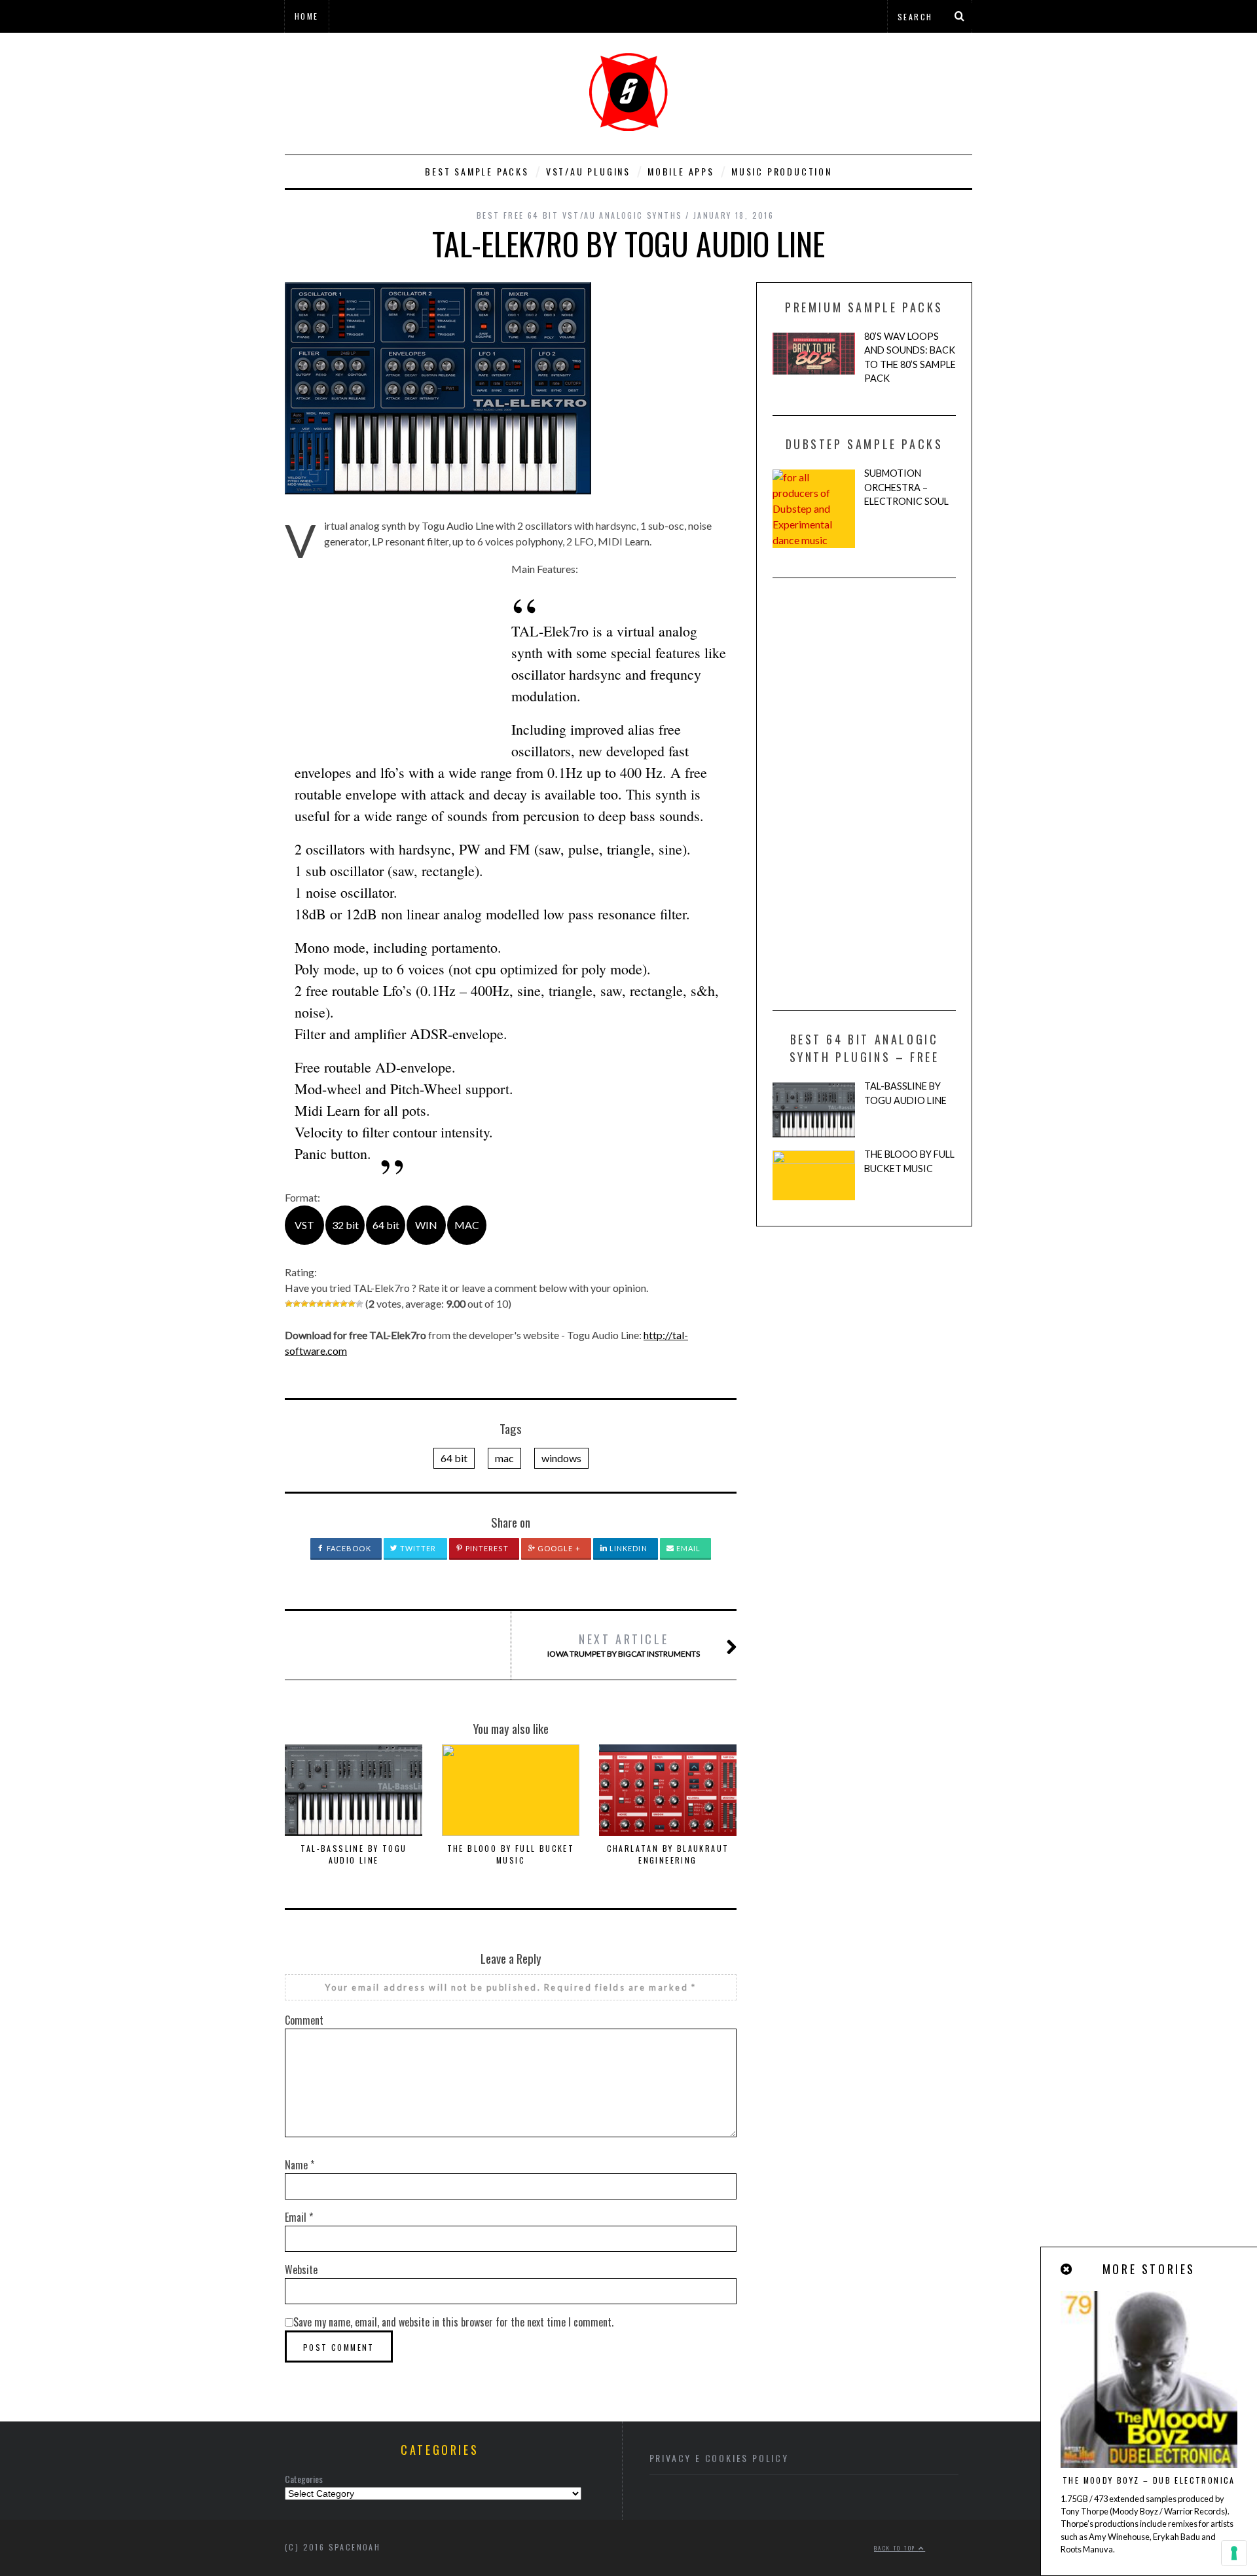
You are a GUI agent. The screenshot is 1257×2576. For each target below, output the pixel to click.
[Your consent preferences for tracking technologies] (1234, 2553)
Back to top (896, 2548)
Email (688, 1548)
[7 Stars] (336, 1304)
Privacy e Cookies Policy (719, 2458)
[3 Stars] (304, 1304)
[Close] (1067, 2269)
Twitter (417, 1548)
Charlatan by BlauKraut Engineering (668, 1854)
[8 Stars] (344, 1304)
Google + (558, 1548)
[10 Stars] (359, 1304)
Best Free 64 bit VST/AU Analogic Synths (580, 215)
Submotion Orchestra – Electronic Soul (906, 487)
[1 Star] (289, 1304)
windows (561, 1458)
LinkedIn (628, 1548)
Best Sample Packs (477, 171)
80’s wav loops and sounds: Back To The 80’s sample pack (910, 358)
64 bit (454, 1458)
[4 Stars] (312, 1304)
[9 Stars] (352, 1304)
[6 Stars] (328, 1304)
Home (307, 16)
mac (504, 1458)
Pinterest (486, 1548)
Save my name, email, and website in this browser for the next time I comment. (453, 2322)
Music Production (782, 171)
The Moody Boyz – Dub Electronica (1149, 2480)
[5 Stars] (320, 1304)
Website (301, 2270)
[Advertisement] (395, 653)
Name (300, 2165)
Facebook (348, 1548)
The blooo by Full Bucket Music (511, 1854)
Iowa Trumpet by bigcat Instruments (624, 1645)
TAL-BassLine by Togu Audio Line (354, 1854)
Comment (304, 2020)
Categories (304, 2479)
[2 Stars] (297, 1304)
